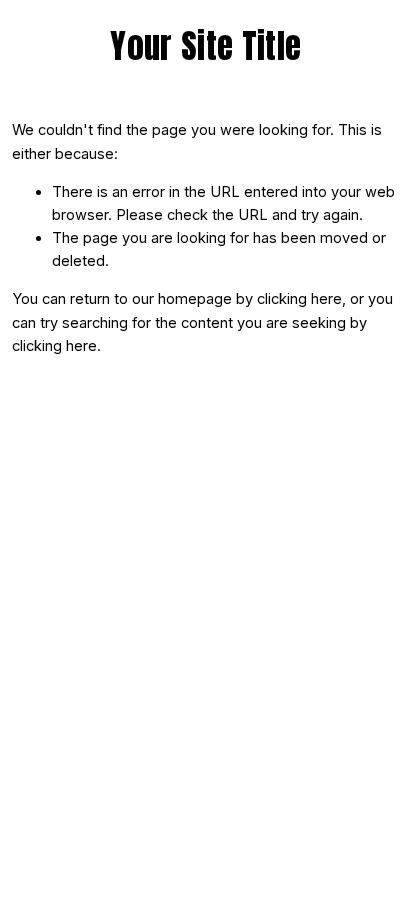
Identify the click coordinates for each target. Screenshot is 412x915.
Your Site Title (205, 46)
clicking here (299, 299)
